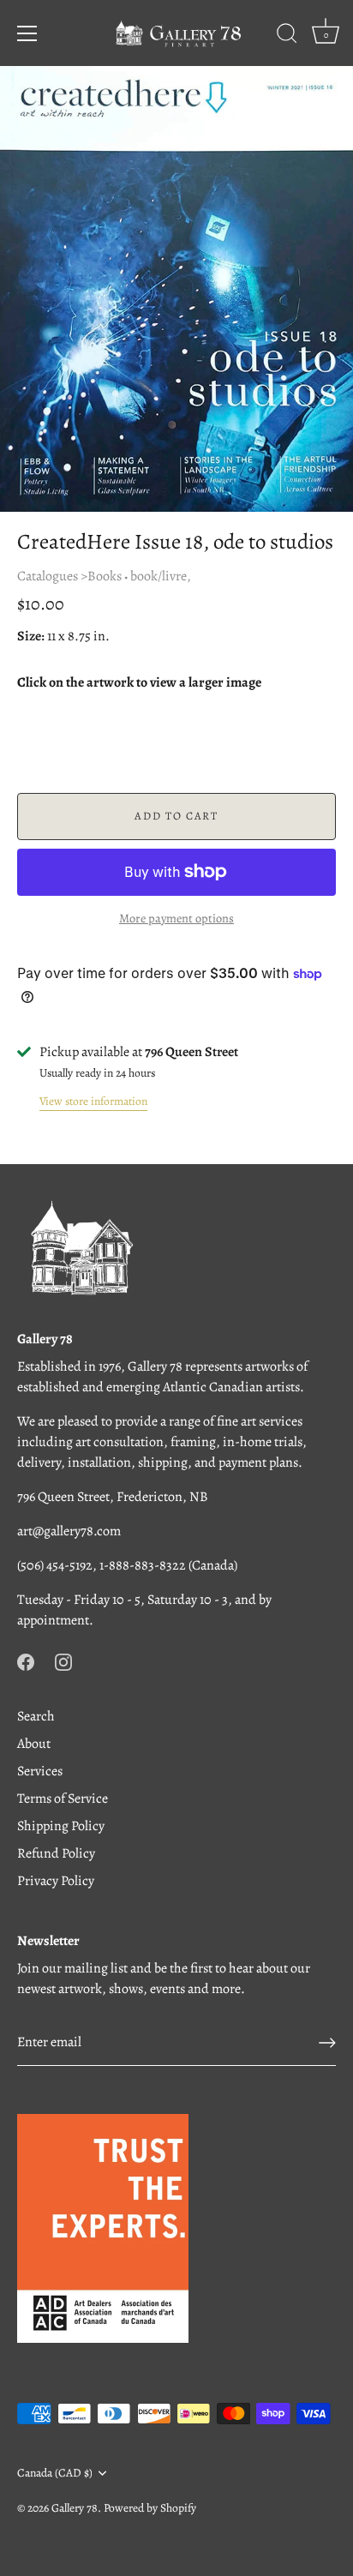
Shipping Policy (61, 1826)
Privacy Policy (56, 1881)
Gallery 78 (75, 2508)
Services (40, 1771)
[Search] (287, 36)
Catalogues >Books (69, 576)
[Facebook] (26, 1661)
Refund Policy (56, 1853)
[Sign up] (327, 2043)
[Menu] (27, 33)
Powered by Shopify (150, 2508)
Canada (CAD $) (55, 2473)
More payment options (176, 918)
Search (36, 1716)
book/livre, (161, 576)
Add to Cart (176, 816)
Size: (31, 636)
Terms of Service (63, 1798)
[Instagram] (63, 1661)
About (34, 1744)
